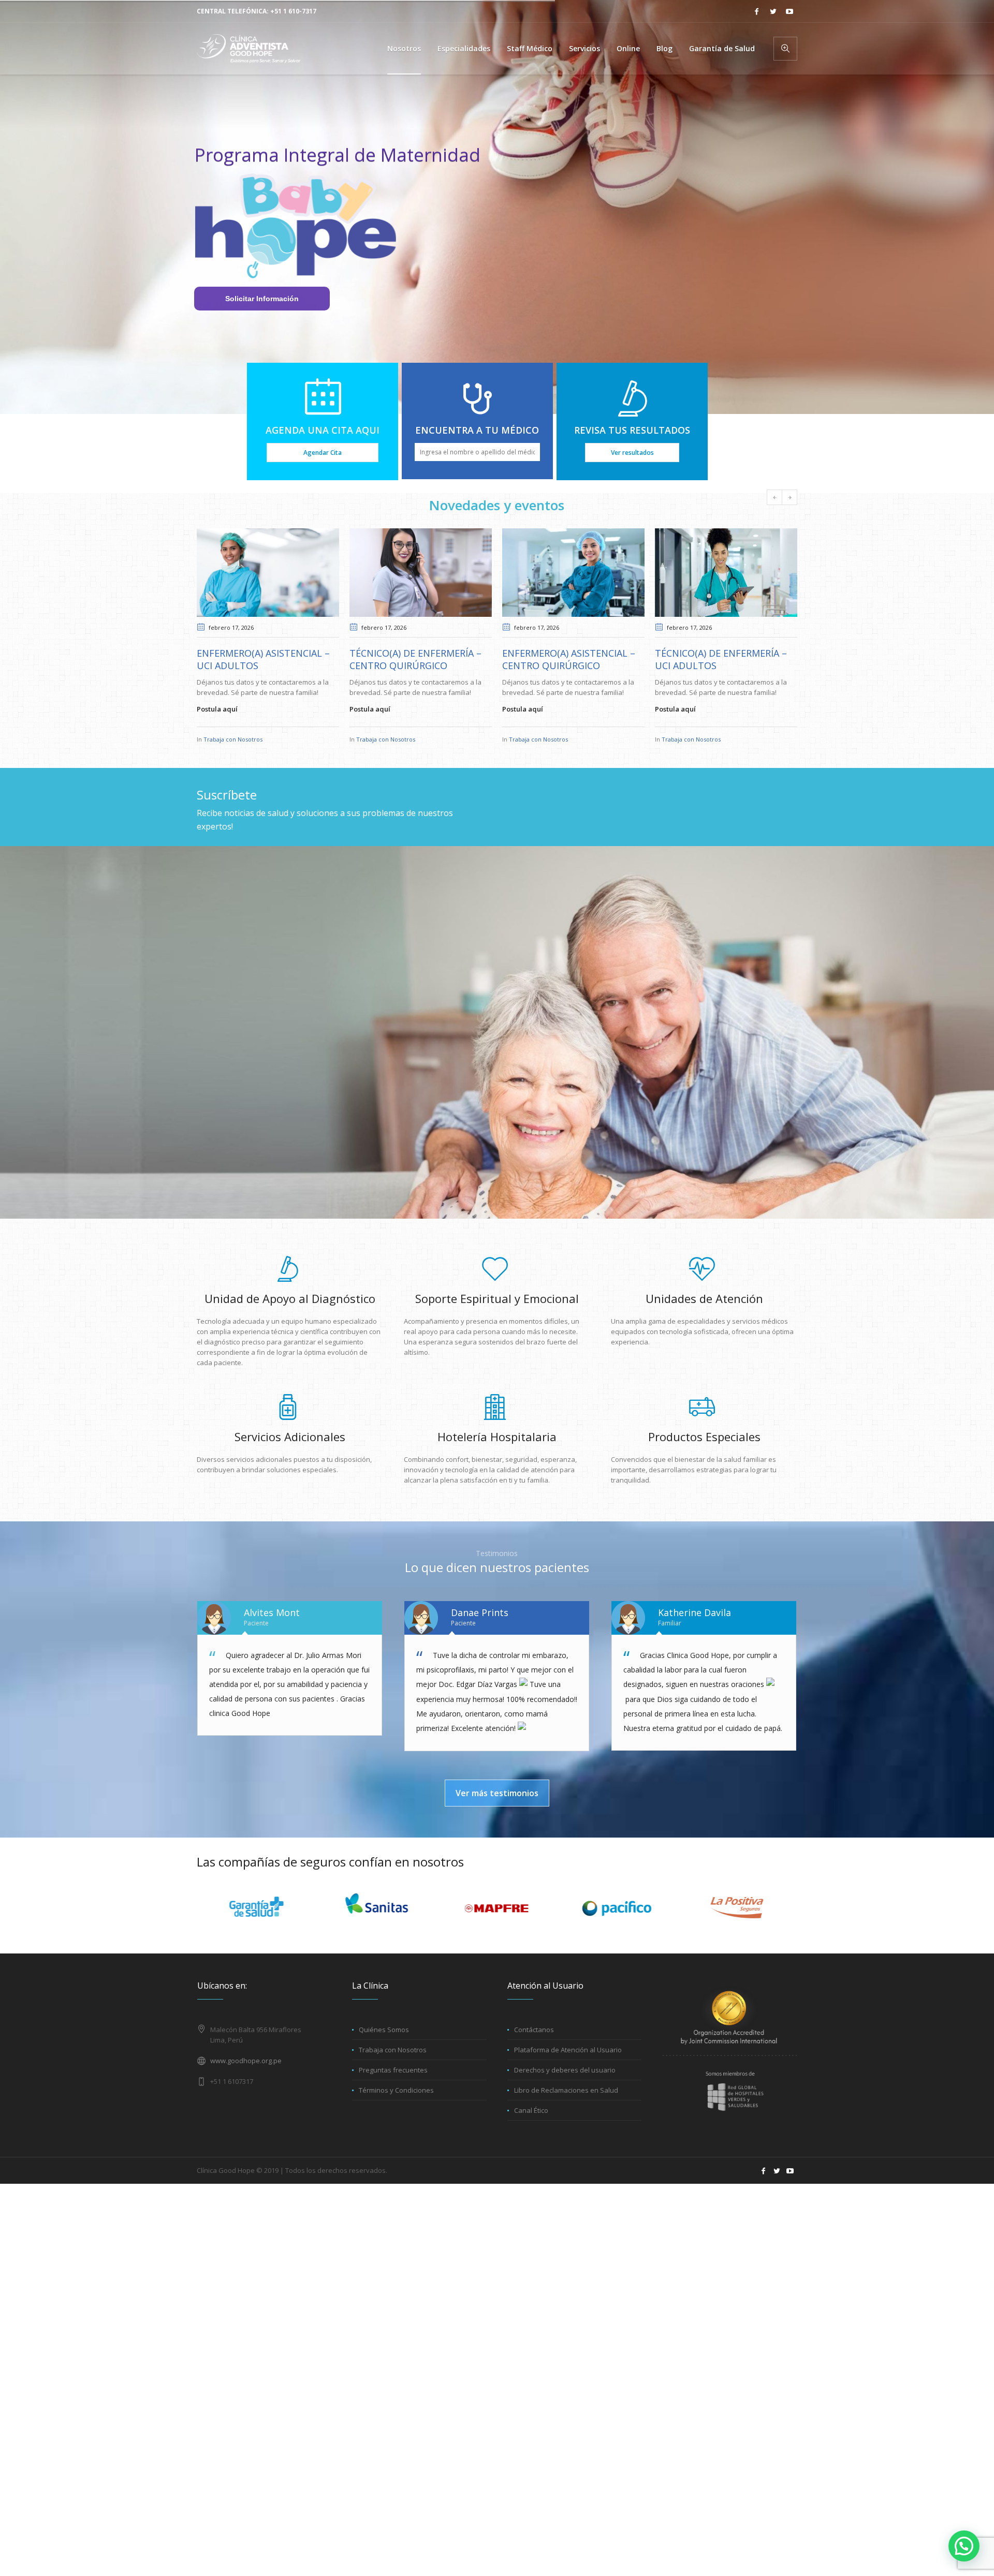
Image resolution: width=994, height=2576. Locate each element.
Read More (673, 730)
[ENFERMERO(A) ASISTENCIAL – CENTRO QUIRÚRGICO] (421, 573)
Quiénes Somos (384, 2050)
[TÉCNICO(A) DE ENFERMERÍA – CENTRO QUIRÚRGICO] (268, 573)
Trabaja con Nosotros (233, 739)
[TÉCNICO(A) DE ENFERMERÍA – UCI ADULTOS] (573, 573)
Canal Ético (531, 2131)
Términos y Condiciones (396, 2111)
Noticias (767, 760)
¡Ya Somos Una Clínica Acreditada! (704, 659)
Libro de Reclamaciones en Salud (566, 2111)
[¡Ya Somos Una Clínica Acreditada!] (726, 573)
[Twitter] (773, 11)
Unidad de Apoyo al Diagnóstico (290, 1319)
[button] (964, 2546)
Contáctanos (534, 2050)
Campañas (739, 760)
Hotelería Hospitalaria (497, 1457)
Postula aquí (217, 709)
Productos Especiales (704, 1457)
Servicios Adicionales (290, 1457)
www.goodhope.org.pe (246, 2081)
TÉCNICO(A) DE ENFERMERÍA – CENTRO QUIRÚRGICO (263, 659)
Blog (716, 760)
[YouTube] (790, 11)
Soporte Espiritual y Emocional (497, 1319)
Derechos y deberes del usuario (565, 2091)
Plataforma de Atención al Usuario (568, 2070)
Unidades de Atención (704, 1319)
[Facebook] (756, 11)
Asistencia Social (684, 760)
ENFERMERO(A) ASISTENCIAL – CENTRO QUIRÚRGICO (416, 659)
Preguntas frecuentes (393, 2091)
